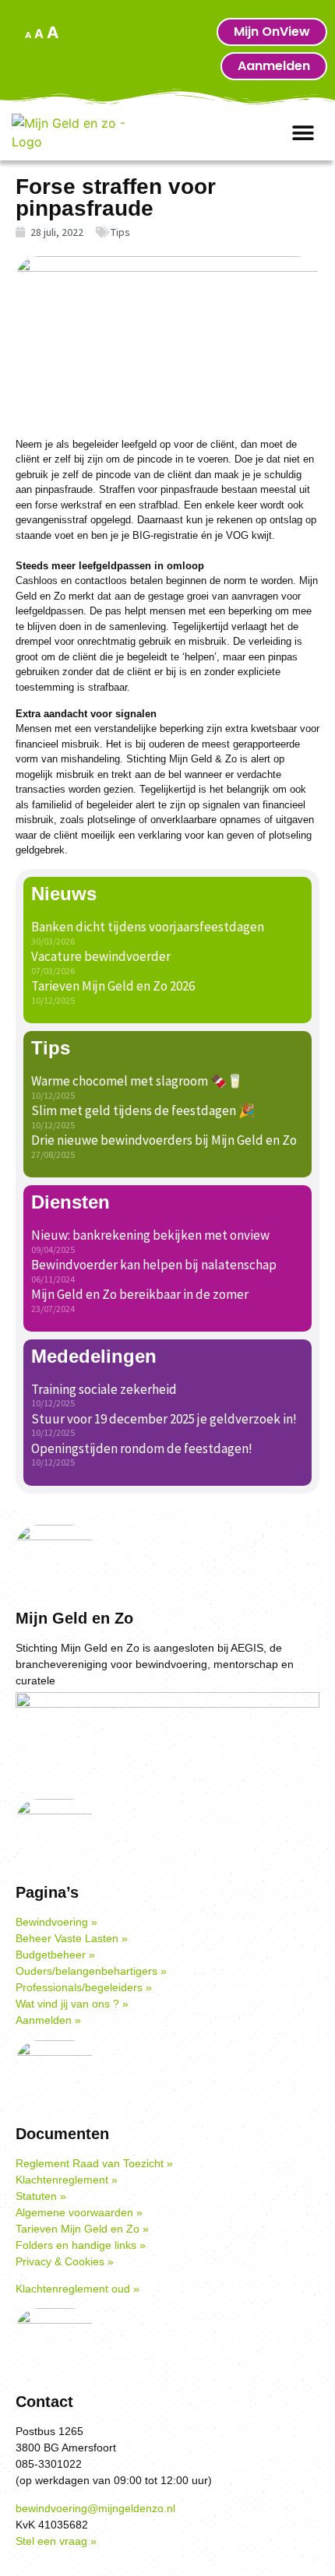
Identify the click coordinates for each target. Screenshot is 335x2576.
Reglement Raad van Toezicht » (94, 2163)
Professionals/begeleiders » (84, 1987)
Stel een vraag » (56, 2541)
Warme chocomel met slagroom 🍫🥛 (137, 1081)
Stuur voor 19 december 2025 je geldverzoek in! (164, 1419)
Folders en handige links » (81, 2245)
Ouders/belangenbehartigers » (91, 1971)
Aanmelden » (48, 2020)
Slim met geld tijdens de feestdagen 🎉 (143, 1110)
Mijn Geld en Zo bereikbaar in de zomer (140, 1294)
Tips (120, 232)
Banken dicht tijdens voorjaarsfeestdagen (148, 927)
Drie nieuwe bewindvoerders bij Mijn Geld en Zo (164, 1140)
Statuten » (41, 2196)
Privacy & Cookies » (65, 2261)
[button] (303, 134)
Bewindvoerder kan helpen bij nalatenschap (154, 1265)
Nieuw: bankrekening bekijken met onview (150, 1235)
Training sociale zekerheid (104, 1389)
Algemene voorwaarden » (79, 2212)
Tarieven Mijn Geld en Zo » (82, 2229)
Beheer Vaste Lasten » (72, 1938)
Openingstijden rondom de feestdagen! (142, 1448)
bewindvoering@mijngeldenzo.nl (95, 2508)
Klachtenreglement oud (73, 2289)
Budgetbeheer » (55, 1955)
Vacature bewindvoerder (101, 956)
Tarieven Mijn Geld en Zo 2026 (113, 986)
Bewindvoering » (56, 1922)
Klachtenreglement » (67, 2180)
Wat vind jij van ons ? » (72, 2004)
